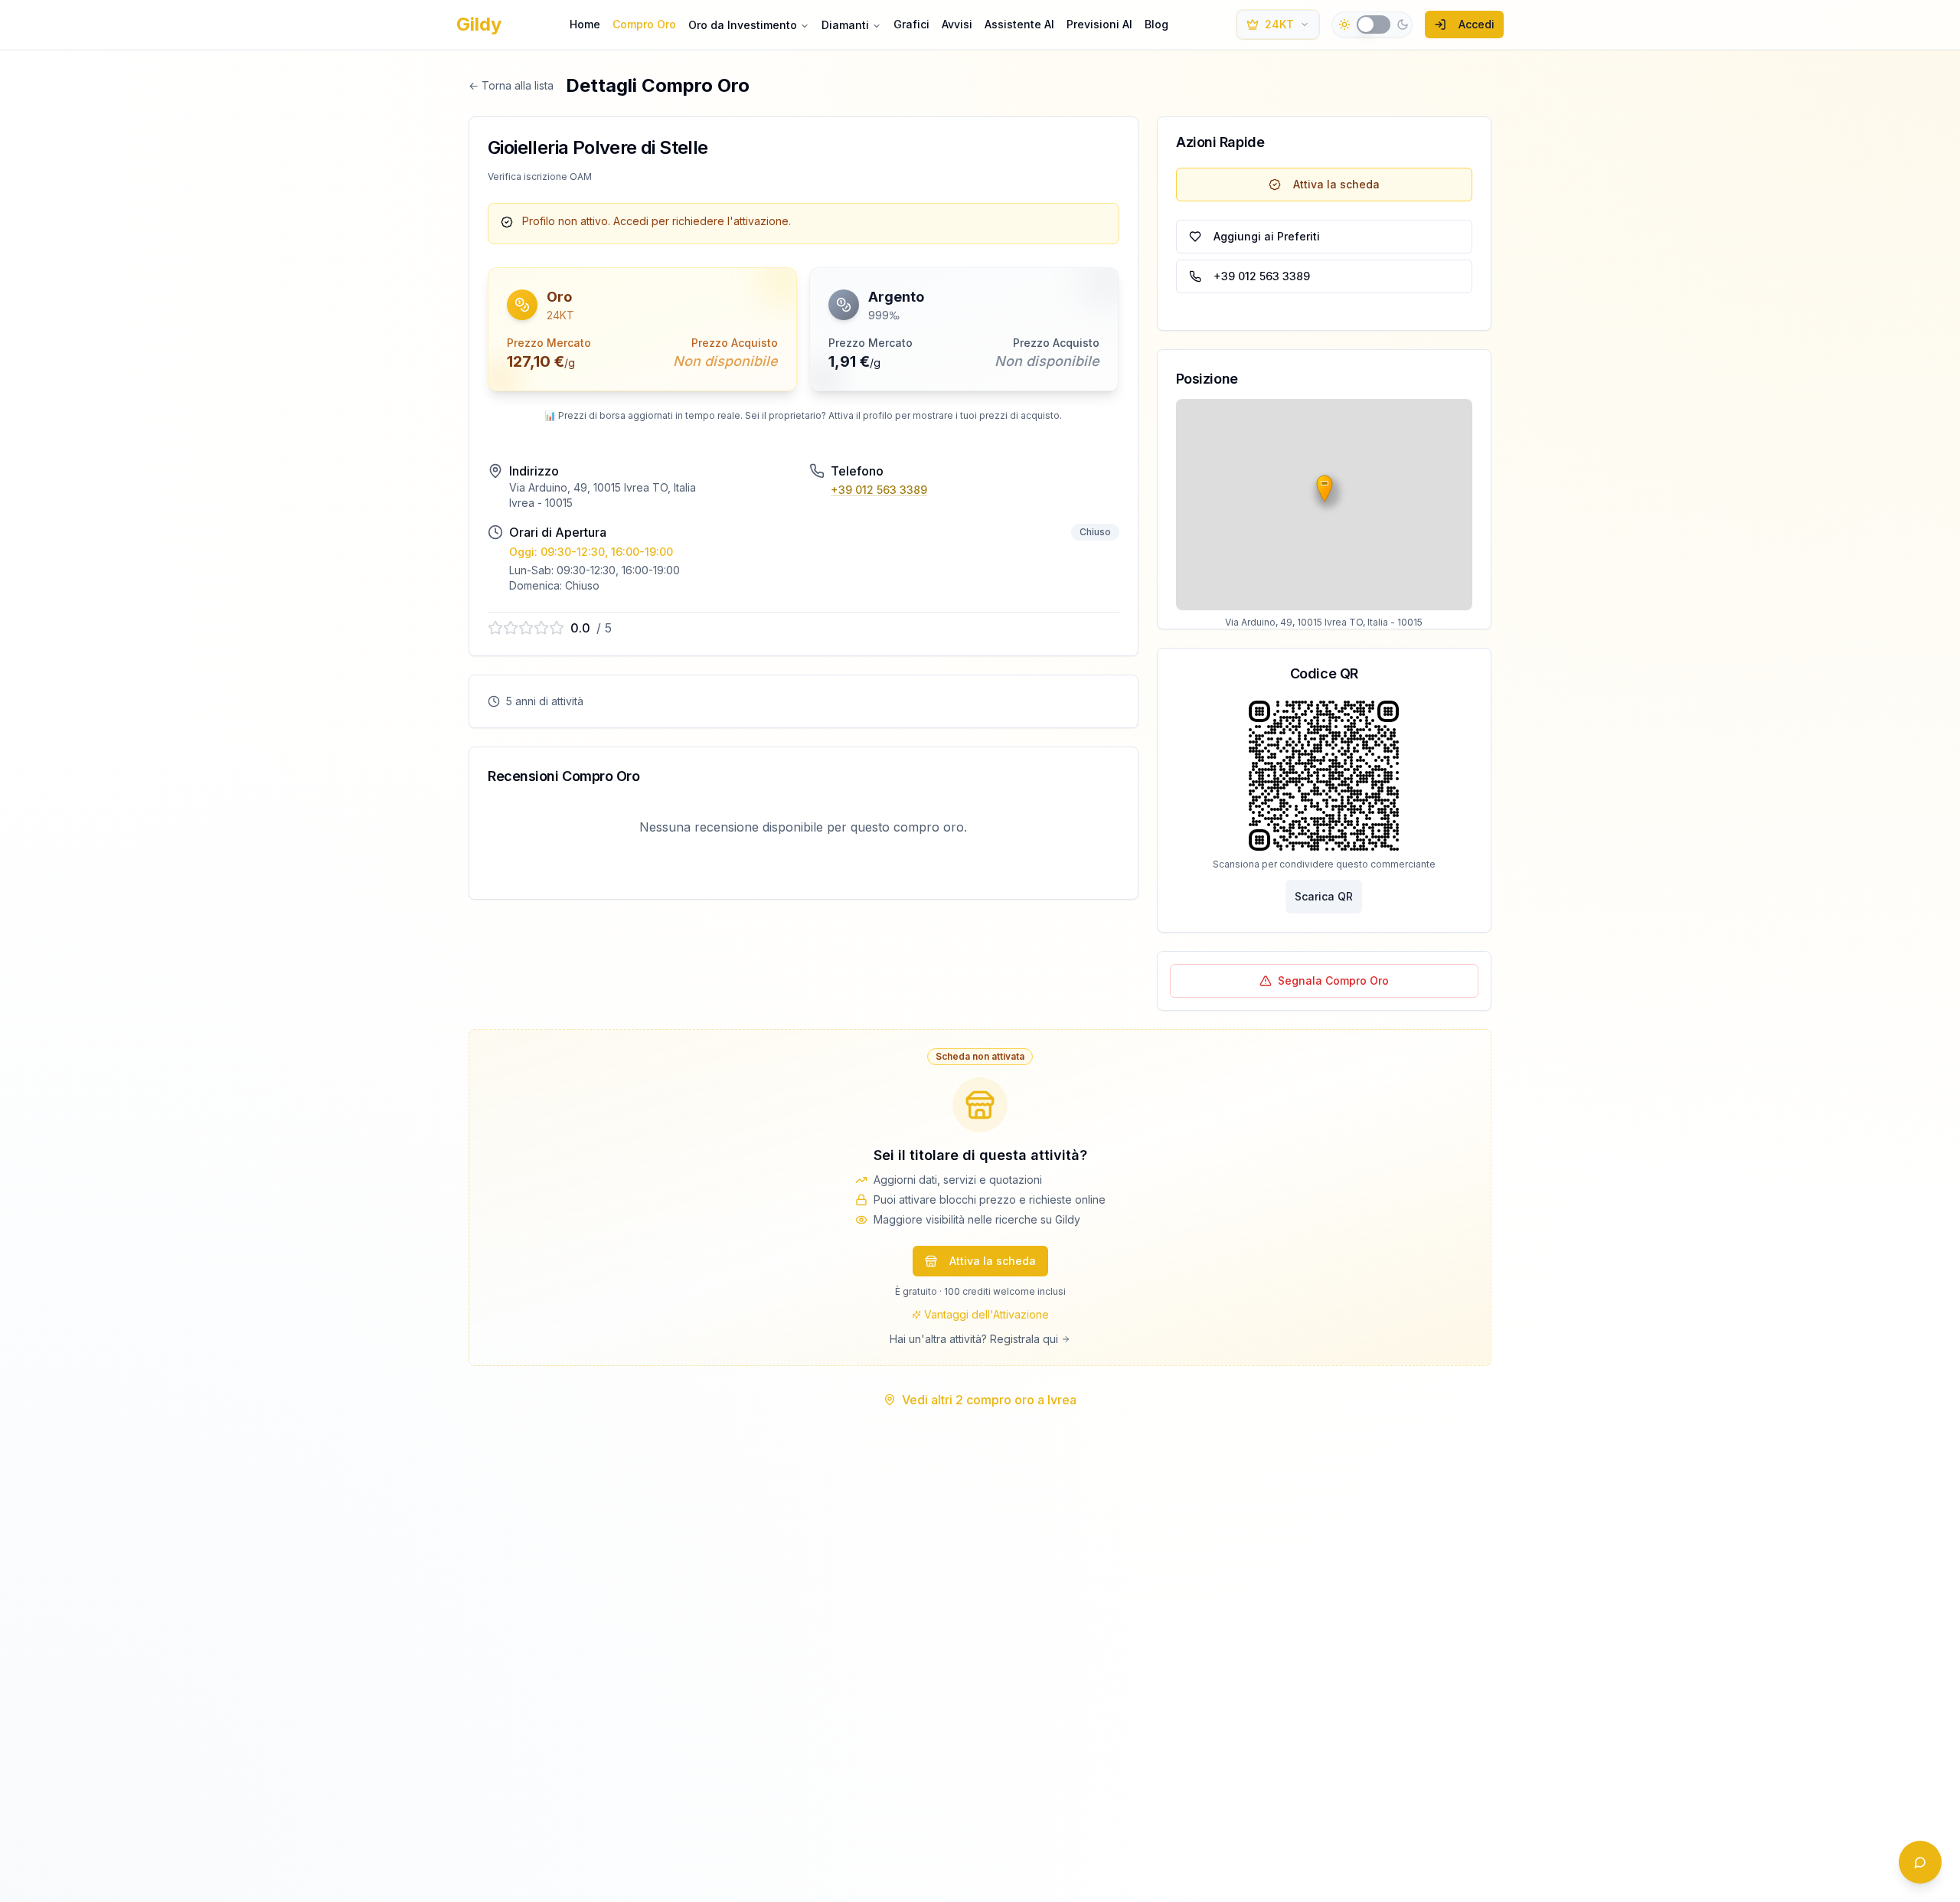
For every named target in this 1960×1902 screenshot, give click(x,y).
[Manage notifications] (34, 1868)
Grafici (911, 24)
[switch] (1374, 25)
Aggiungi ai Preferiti (1267, 236)
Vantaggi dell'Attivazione (987, 1314)
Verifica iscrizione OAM (540, 176)
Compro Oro (644, 24)
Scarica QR (1324, 896)
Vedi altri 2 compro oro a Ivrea (989, 1400)
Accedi (1477, 24)
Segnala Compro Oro (1333, 980)
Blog (1156, 24)
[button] (642, 329)
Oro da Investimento (743, 25)
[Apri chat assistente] (1920, 1862)
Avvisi (957, 24)
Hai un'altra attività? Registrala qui (974, 1339)
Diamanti (845, 25)
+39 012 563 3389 (879, 490)
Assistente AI (1019, 24)
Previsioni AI (1099, 24)
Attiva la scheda (1336, 184)
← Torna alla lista (511, 85)
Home (585, 24)
